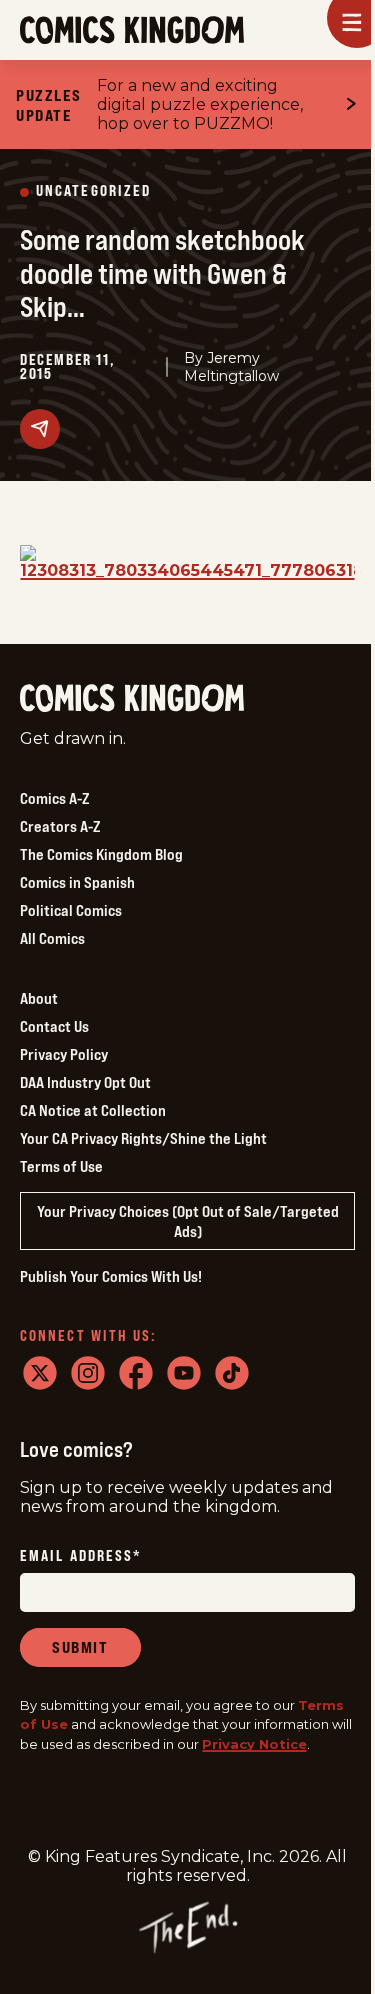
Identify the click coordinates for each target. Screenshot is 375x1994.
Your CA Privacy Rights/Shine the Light (143, 1138)
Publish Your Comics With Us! (111, 1276)
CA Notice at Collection (93, 1110)
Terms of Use (61, 1166)
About (39, 998)
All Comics (52, 938)
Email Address (81, 1556)
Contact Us (54, 1026)
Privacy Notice (254, 1744)
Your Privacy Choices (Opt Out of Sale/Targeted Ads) (188, 1221)
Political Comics (71, 910)
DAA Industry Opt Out (85, 1082)
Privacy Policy (64, 1054)
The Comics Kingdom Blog (101, 854)
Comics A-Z (54, 798)
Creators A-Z (60, 826)
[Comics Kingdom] (132, 698)
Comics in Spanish (77, 882)
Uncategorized (93, 191)
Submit (80, 1647)
